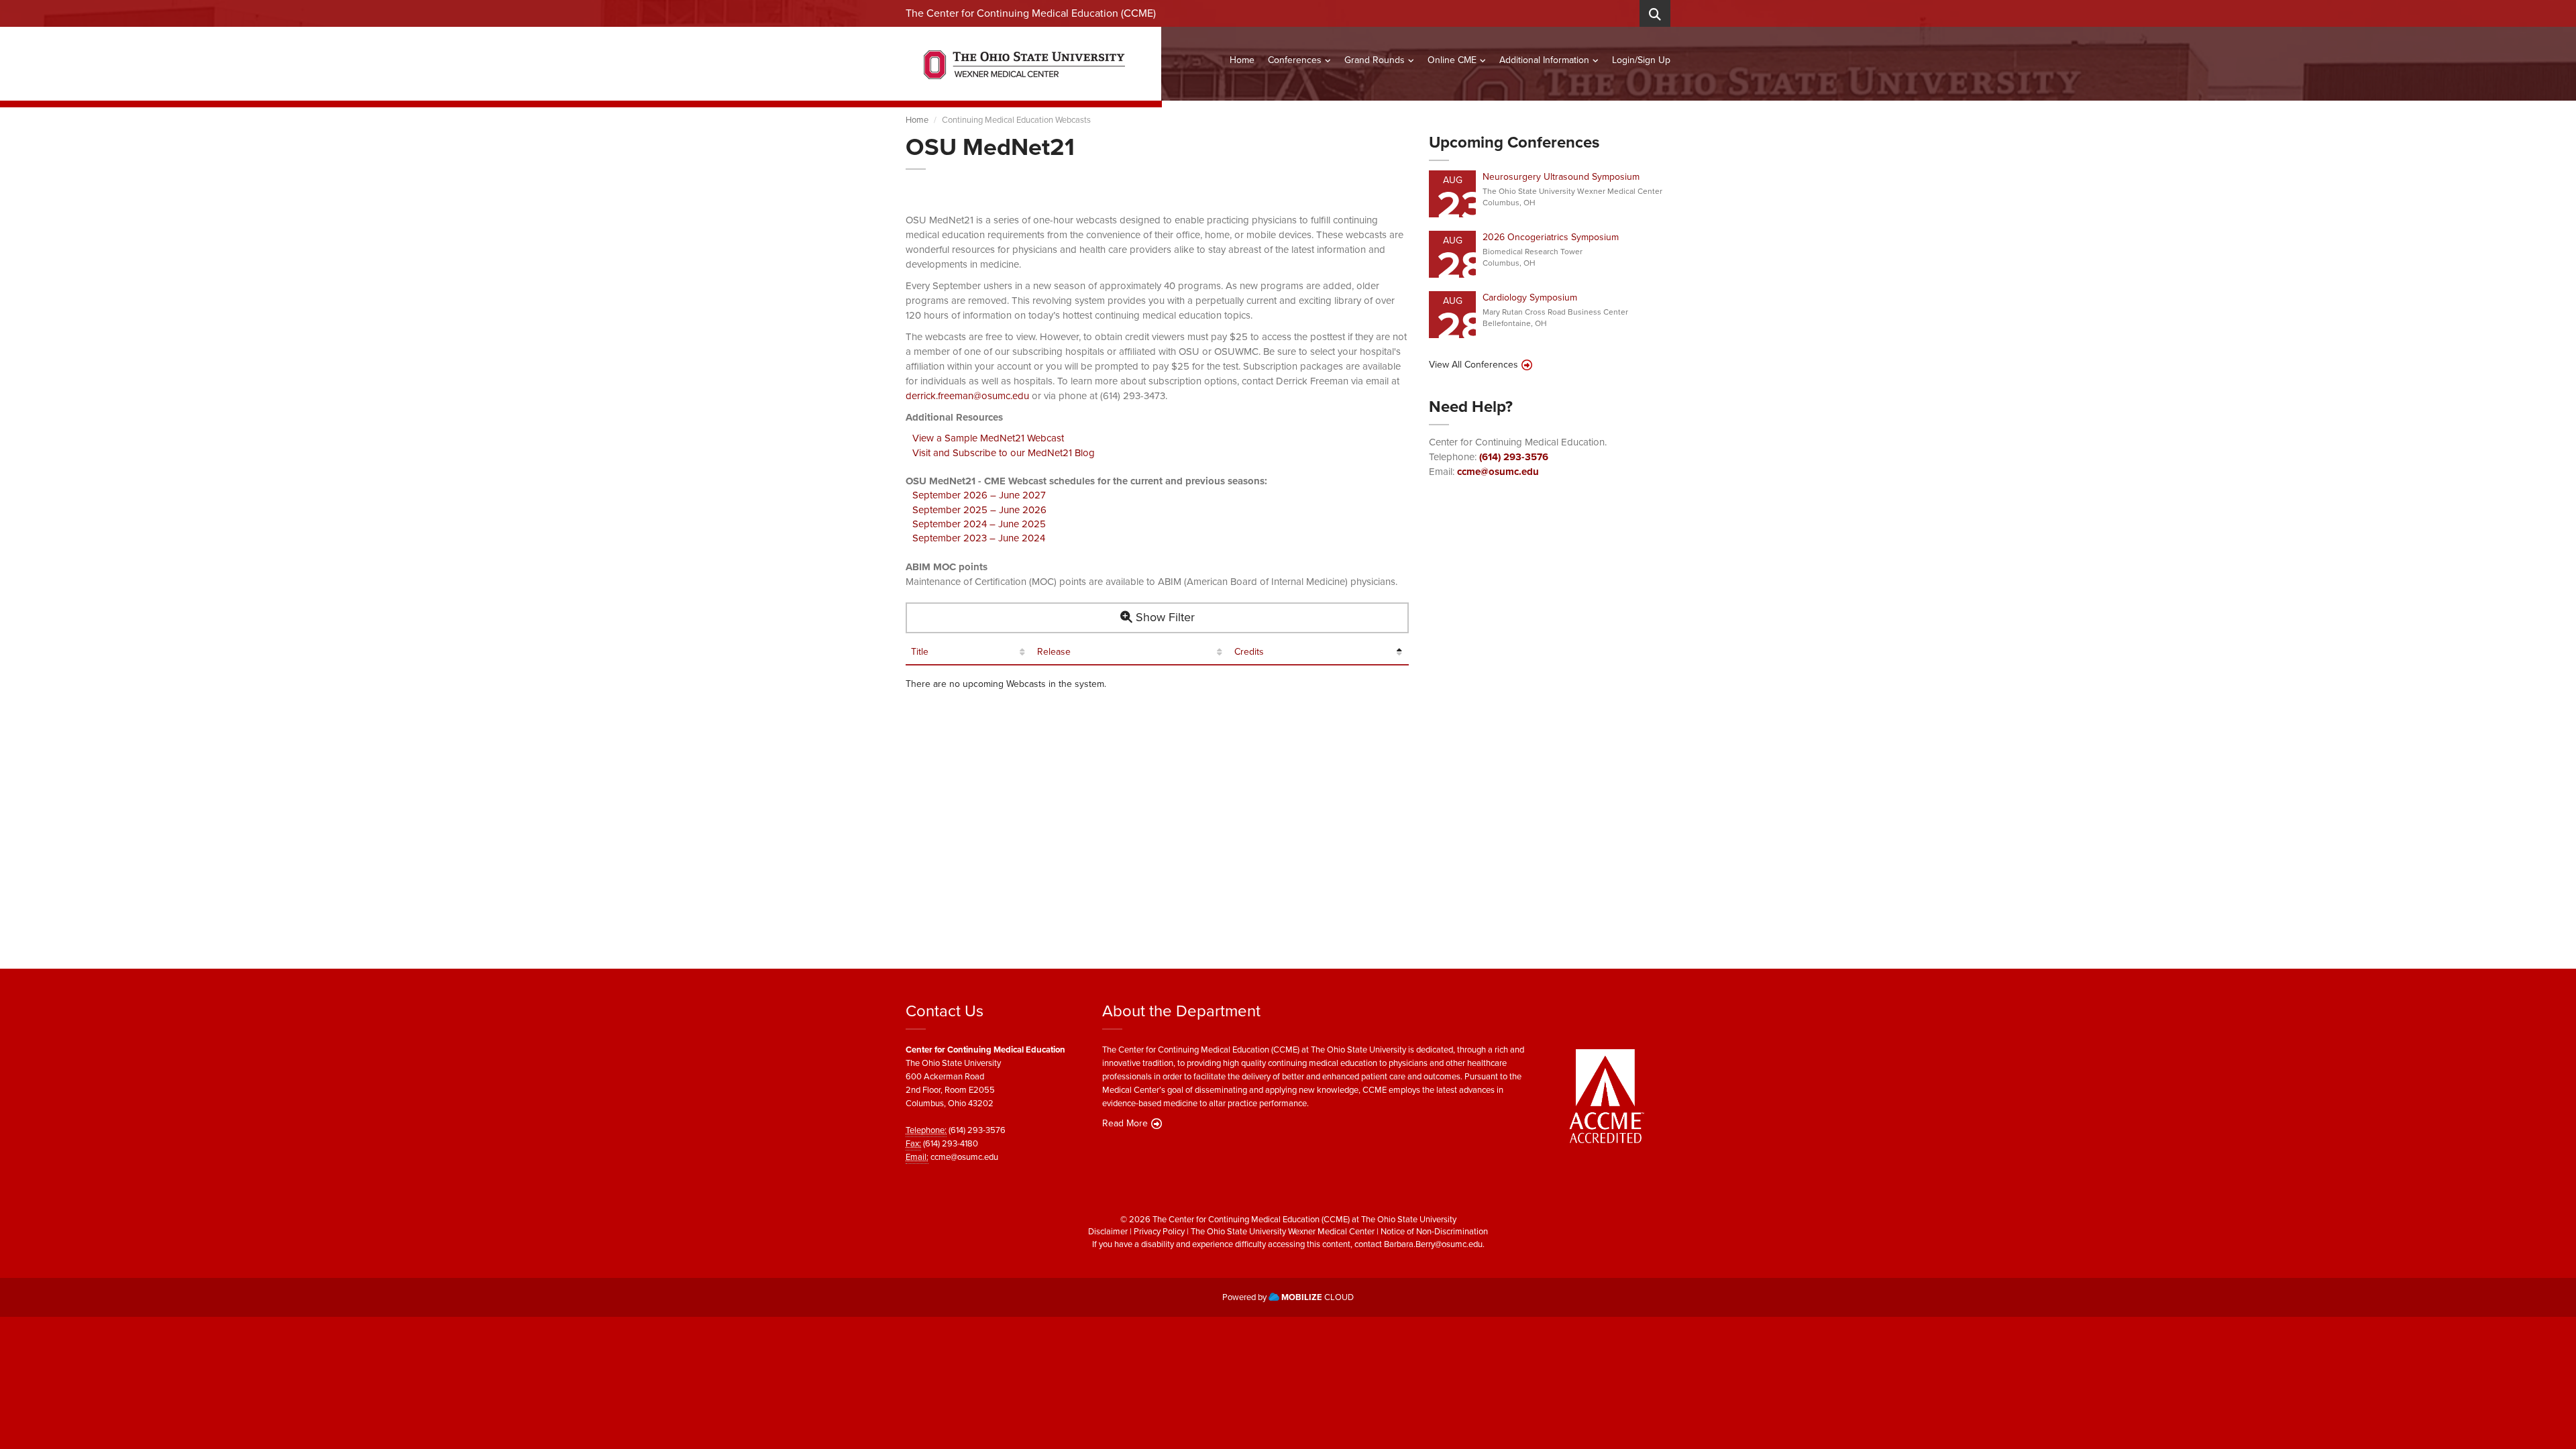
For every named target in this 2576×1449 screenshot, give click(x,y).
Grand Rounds (1375, 60)
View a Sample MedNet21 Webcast (988, 438)
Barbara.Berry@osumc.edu (1433, 1244)
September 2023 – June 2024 (979, 538)
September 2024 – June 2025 (979, 524)
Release (1054, 652)
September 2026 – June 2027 (979, 495)
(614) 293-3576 (1514, 457)
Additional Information (1544, 60)
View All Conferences (1473, 365)
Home (1242, 60)
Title (920, 652)
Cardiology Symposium (1530, 298)
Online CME (1452, 60)
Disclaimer (1108, 1231)
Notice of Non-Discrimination (1434, 1231)
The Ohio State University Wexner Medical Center (1283, 1231)
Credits (1249, 652)
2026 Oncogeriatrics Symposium (1551, 237)
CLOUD (1318, 1297)
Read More (1125, 1124)
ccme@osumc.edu (1498, 472)
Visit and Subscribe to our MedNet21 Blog (1004, 453)
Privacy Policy (1159, 1231)
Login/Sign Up (1641, 60)
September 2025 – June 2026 (979, 510)
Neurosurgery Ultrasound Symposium (1561, 177)
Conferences (1295, 60)
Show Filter (1164, 617)
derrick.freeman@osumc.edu (967, 396)
